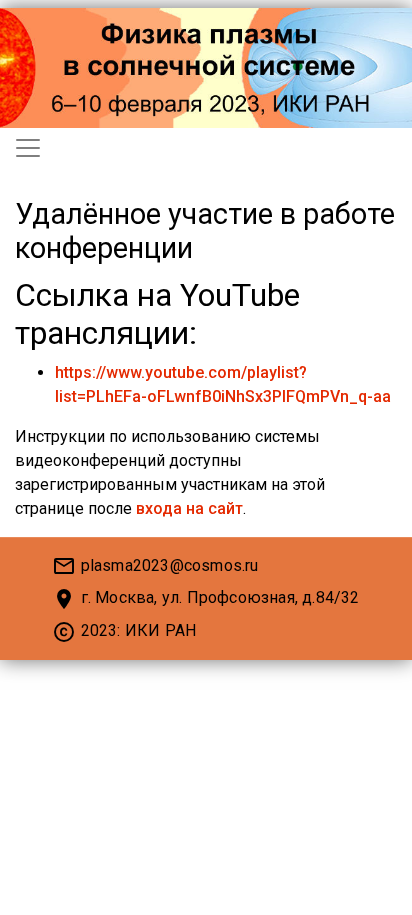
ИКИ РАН (160, 630)
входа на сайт (189, 508)
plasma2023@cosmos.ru (170, 565)
